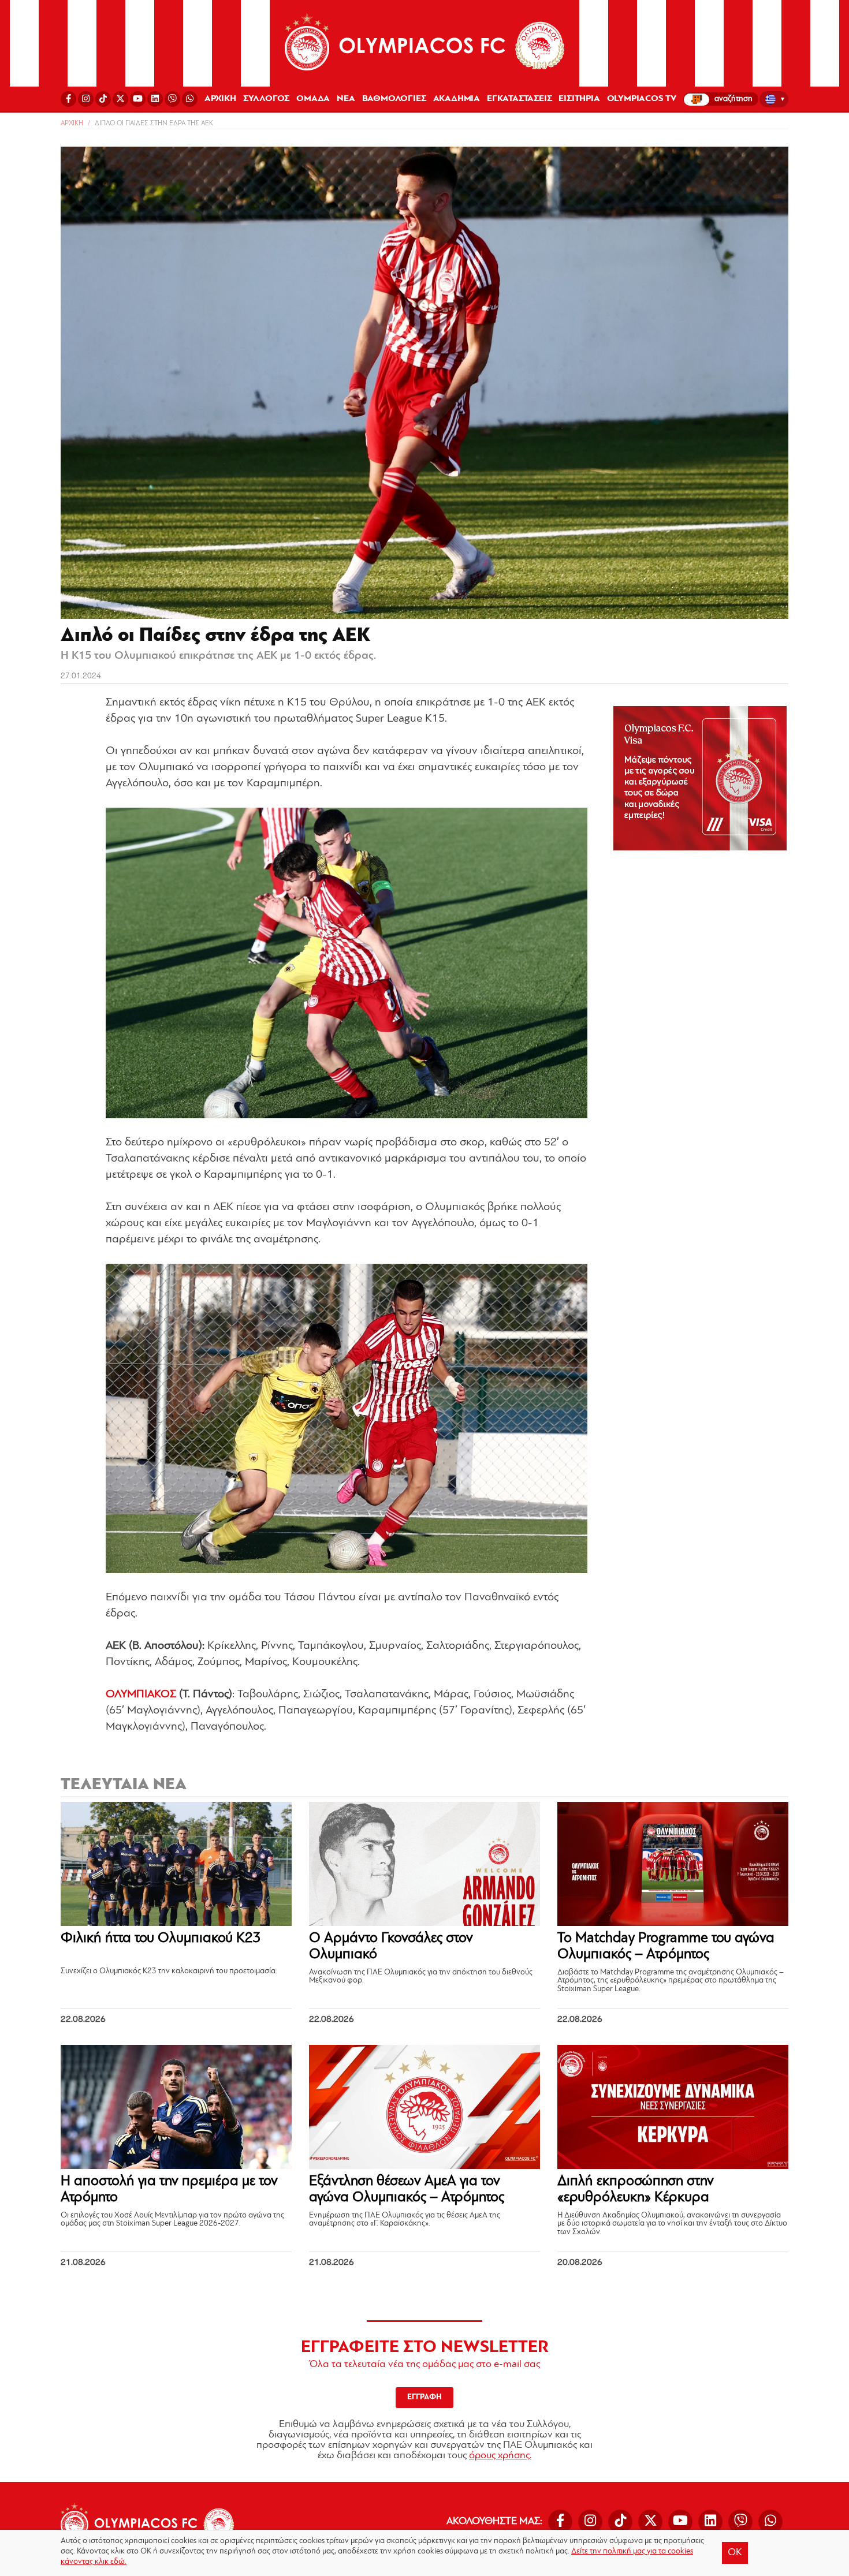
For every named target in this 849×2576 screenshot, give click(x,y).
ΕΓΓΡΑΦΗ (425, 2397)
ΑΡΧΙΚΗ (220, 99)
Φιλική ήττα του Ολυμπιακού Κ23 (161, 1938)
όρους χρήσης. (500, 2456)
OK (735, 2553)
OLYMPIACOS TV (642, 99)
